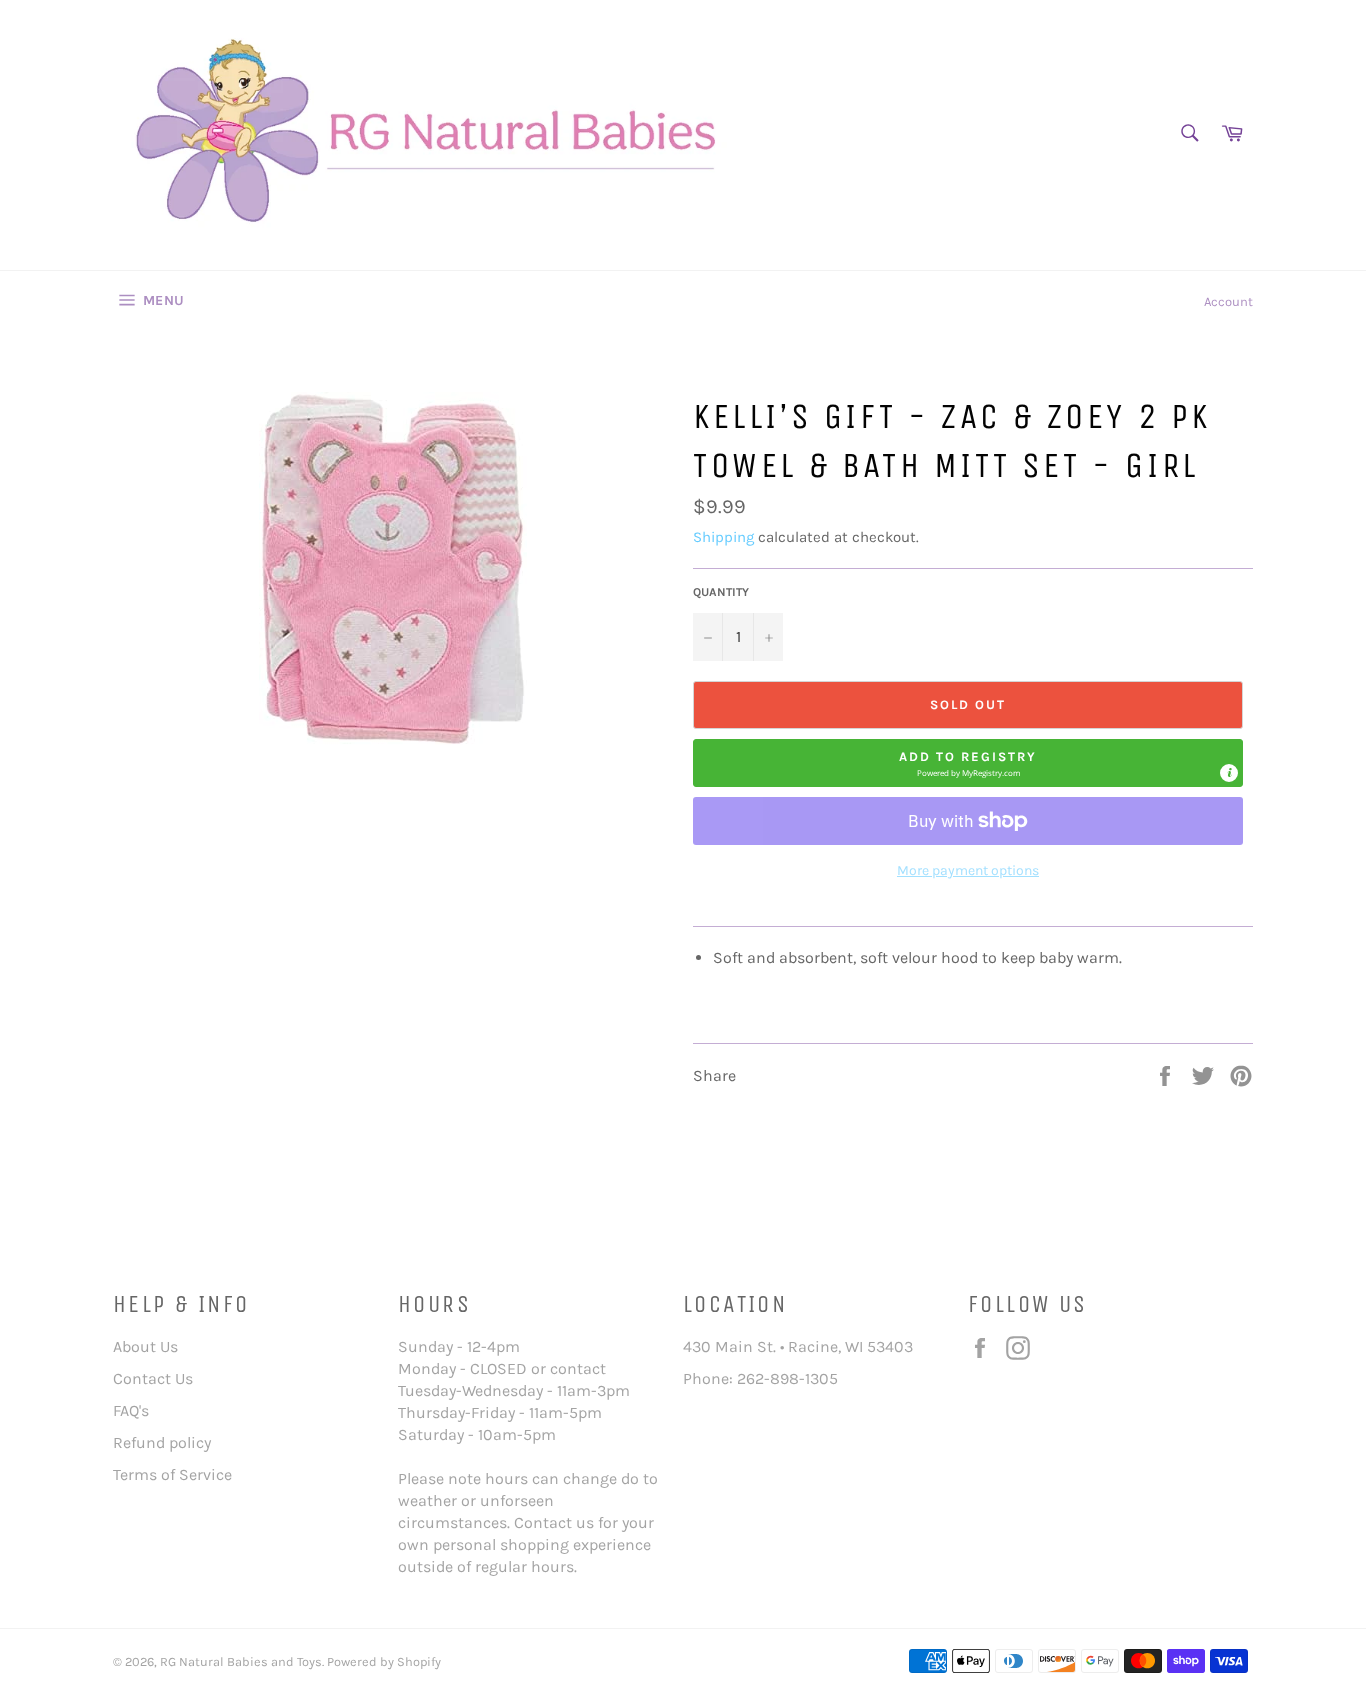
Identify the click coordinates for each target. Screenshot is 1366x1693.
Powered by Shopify (384, 1661)
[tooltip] (1229, 773)
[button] (968, 763)
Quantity (721, 592)
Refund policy (162, 1442)
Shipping (723, 537)
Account (1228, 301)
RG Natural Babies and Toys (241, 1661)
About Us (145, 1346)
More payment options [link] (968, 870)
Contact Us (153, 1378)
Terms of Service (172, 1474)
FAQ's (131, 1410)
